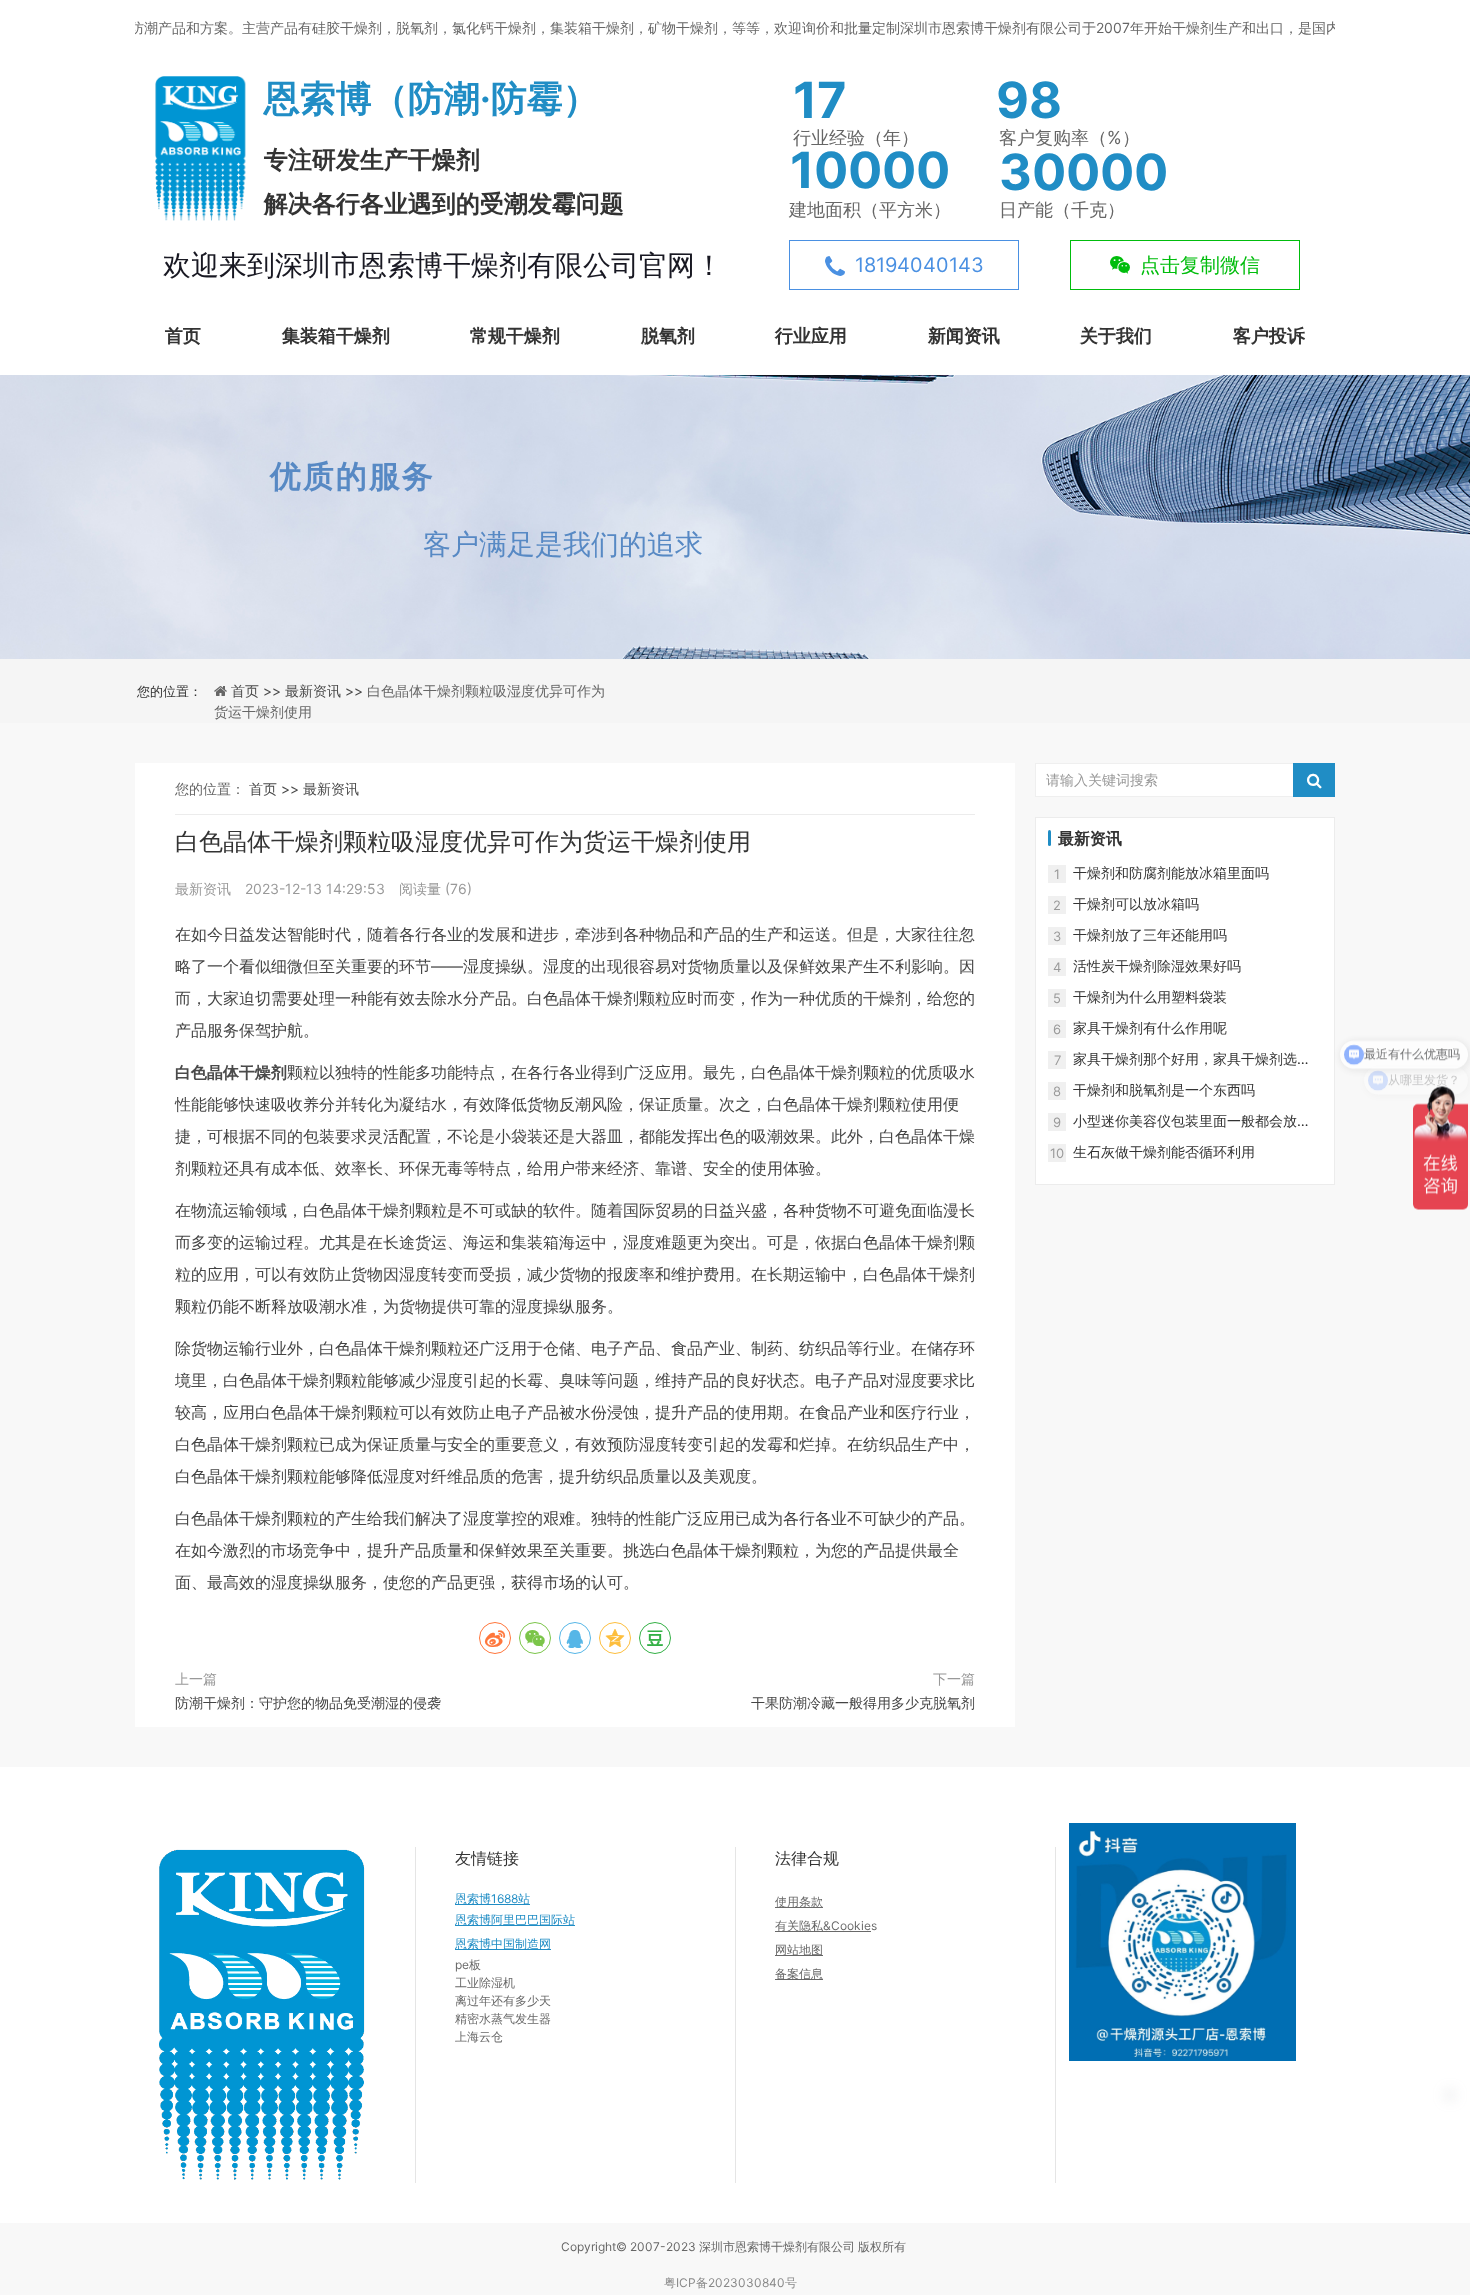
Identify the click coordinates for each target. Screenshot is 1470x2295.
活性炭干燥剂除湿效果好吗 (1157, 965)
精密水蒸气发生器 (503, 2018)
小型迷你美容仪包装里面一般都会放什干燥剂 (1192, 1121)
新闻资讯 (964, 335)
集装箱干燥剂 (336, 335)
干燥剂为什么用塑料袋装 (1150, 996)
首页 (183, 335)
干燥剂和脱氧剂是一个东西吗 (1164, 1089)
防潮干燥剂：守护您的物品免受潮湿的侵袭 (308, 1702)
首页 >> (258, 690)
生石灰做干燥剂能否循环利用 (1164, 1151)
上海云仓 (479, 2036)
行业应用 (811, 335)
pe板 (468, 1964)
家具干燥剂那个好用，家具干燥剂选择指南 (1192, 1059)
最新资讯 (331, 788)
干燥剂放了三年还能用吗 (1150, 934)
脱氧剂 (668, 335)
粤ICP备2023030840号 (730, 2282)
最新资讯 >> (326, 690)
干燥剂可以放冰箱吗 (1136, 903)
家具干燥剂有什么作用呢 (1150, 1027)
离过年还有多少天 (503, 2000)
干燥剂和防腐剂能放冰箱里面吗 (1171, 872)
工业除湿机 (485, 1982)
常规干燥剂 (515, 335)
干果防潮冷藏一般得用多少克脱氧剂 (863, 1702)
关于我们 (1116, 335)
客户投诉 (1269, 335)
